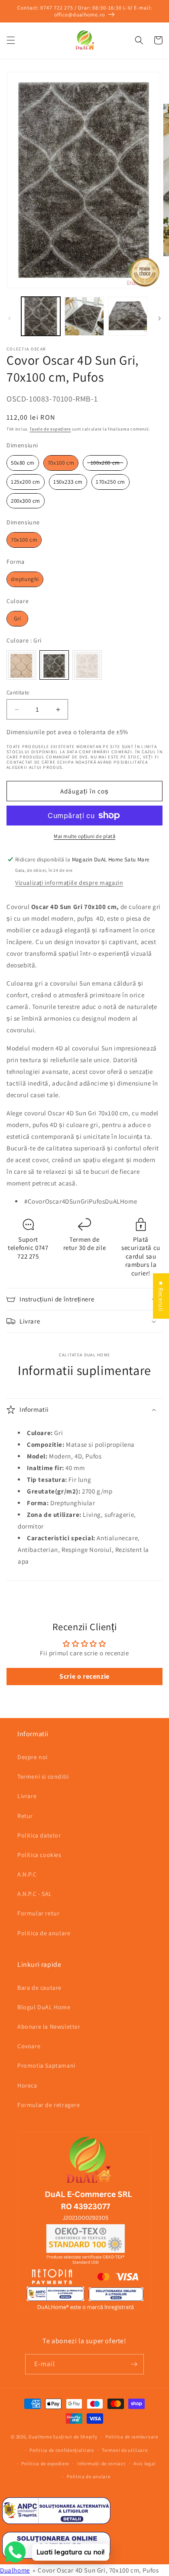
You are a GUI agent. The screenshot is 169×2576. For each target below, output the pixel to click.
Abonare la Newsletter (49, 2027)
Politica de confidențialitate (62, 2450)
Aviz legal (145, 2464)
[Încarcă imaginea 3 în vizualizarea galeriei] (128, 316)
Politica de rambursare (132, 2437)
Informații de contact (101, 2464)
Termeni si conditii (43, 1776)
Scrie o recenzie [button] (84, 1676)
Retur (25, 1816)
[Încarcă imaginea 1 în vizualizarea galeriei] (41, 316)
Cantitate (18, 692)
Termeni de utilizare (125, 2450)
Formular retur (38, 1913)
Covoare (29, 2046)
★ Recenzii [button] (161, 1296)
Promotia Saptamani (46, 2065)
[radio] (23, 463)
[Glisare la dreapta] (159, 318)
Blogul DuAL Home (44, 2007)
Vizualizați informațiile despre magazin (69, 883)
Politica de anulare (44, 1933)
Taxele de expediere (50, 429)
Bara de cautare (39, 1988)
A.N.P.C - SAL (35, 1894)
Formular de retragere (49, 2105)
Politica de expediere (45, 2464)
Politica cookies (39, 1855)
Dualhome (40, 2437)
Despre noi (32, 1757)
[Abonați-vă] (134, 2364)
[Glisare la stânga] (10, 318)
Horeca (27, 2085)
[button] (11, 40)
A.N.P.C (27, 1874)
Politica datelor (39, 1835)
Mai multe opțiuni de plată (84, 836)
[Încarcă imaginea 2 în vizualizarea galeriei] (84, 316)
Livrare (27, 1796)
